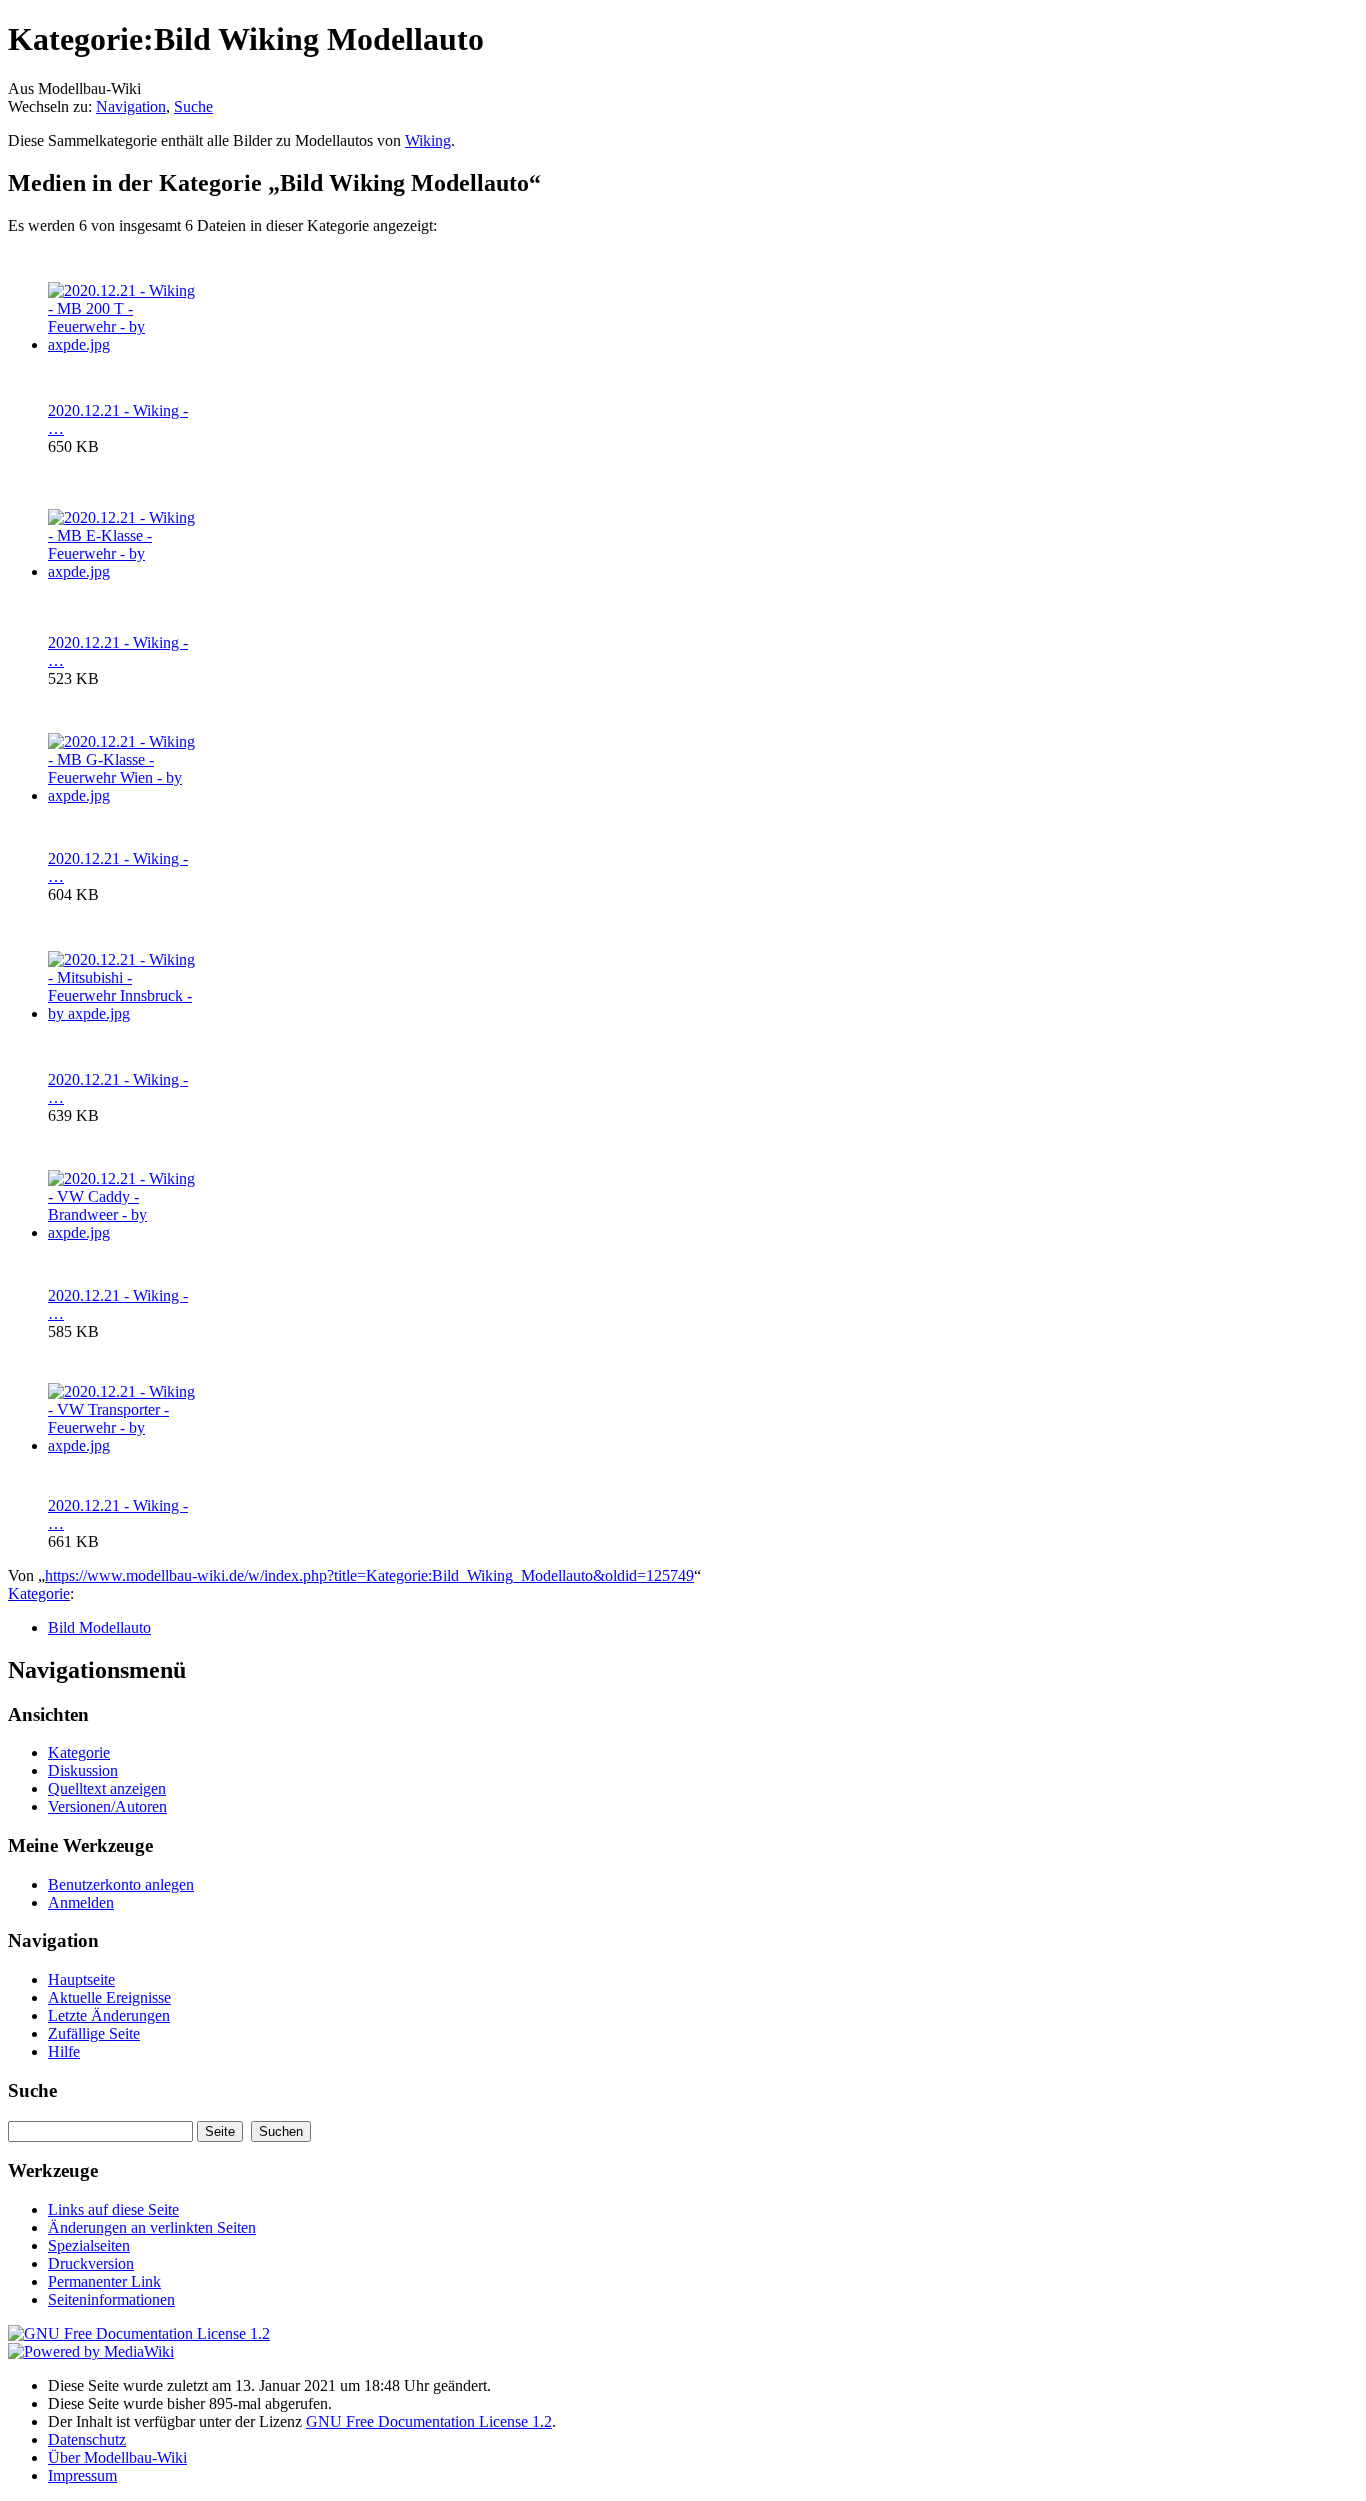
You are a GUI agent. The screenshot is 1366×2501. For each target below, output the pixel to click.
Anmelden (81, 1902)
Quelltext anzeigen (107, 1788)
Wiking (428, 140)
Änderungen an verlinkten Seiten (152, 2227)
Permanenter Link (104, 2281)
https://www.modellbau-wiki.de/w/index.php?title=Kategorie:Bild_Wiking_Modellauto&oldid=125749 (369, 1575)
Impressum (82, 2475)
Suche (193, 106)
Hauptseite (81, 1979)
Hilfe (64, 2051)
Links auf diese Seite (113, 2209)
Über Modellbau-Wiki (117, 2457)
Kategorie (39, 1593)
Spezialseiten (89, 2245)
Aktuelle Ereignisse (109, 1997)
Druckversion (91, 2263)
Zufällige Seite (94, 2033)
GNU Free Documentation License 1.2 (429, 2421)
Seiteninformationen (111, 2299)
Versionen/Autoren (107, 1806)
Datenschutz (87, 2439)
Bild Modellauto (99, 1627)
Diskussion (83, 1770)
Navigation (131, 106)
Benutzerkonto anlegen (121, 1884)
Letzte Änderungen (109, 2015)
